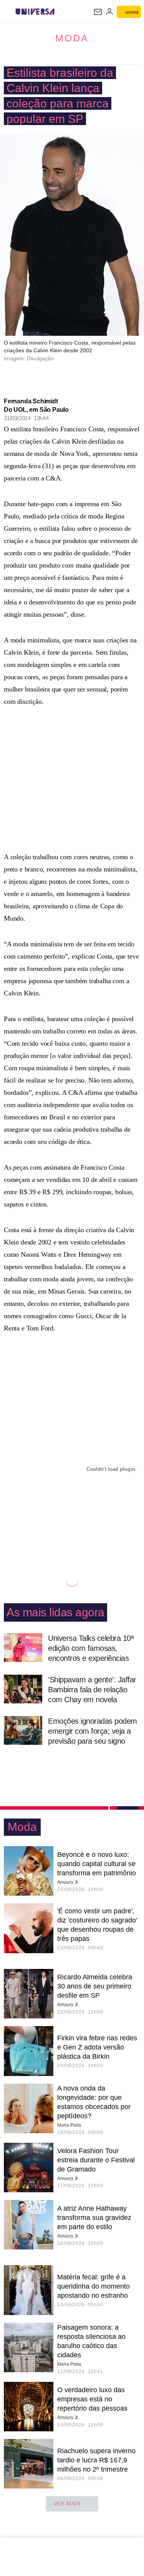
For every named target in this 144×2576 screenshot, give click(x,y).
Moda (72, 38)
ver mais (67, 2503)
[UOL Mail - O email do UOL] (98, 12)
